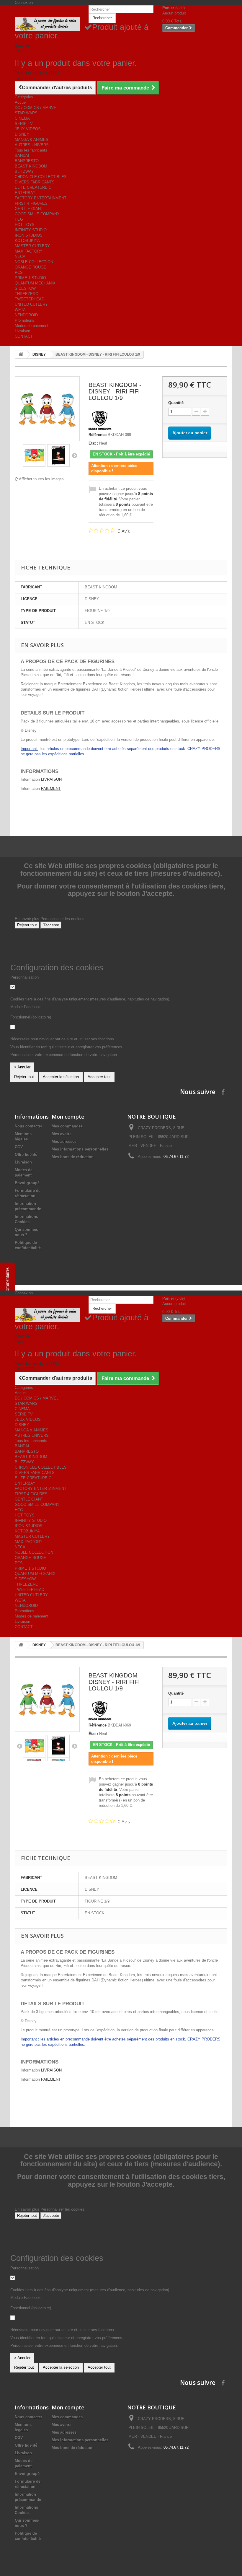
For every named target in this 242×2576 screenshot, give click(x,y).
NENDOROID (26, 315)
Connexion (24, 3)
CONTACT (24, 336)
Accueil (21, 102)
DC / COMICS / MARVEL (37, 108)
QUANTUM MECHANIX (35, 283)
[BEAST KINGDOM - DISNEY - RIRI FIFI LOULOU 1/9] (34, 455)
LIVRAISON (51, 779)
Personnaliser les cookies (62, 919)
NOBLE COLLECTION (34, 262)
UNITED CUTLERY (31, 304)
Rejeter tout (27, 925)
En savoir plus (28, 919)
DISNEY (22, 134)
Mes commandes (67, 1126)
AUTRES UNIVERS (32, 145)
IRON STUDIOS (29, 235)
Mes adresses (64, 1141)
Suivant (74, 455)
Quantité (176, 403)
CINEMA (22, 118)
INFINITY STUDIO (31, 230)
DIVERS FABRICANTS (35, 182)
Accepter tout (99, 1077)
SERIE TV (24, 124)
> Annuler (22, 1067)
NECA (20, 257)
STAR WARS (26, 113)
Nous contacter (28, 1126)
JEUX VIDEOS (28, 129)
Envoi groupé (27, 1183)
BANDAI (22, 156)
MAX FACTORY (29, 251)
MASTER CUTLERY (32, 246)
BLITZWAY (24, 171)
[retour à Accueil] (21, 355)
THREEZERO (27, 294)
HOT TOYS (25, 225)
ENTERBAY (25, 193)
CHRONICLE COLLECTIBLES (41, 177)
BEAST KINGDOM (31, 166)
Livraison (22, 331)
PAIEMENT (51, 789)
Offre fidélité (26, 1154)
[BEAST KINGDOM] (100, 420)
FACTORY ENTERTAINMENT (41, 198)
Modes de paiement (32, 326)
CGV (19, 1147)
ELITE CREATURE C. (34, 187)
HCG (19, 219)
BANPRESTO (27, 161)
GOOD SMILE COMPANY (37, 214)
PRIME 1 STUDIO (30, 278)
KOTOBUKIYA (27, 241)
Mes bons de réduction (73, 1157)
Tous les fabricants (31, 150)
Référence (98, 435)
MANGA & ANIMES (32, 140)
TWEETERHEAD (30, 299)
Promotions (24, 320)
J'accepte (51, 925)
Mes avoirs (62, 1134)
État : (93, 443)
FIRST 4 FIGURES (31, 203)
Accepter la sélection (61, 1077)
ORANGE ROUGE (31, 267)
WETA (20, 310)
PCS (19, 272)
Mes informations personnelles (80, 1149)
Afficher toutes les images (41, 479)
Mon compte (68, 1117)
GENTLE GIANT (29, 209)
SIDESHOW (25, 288)
